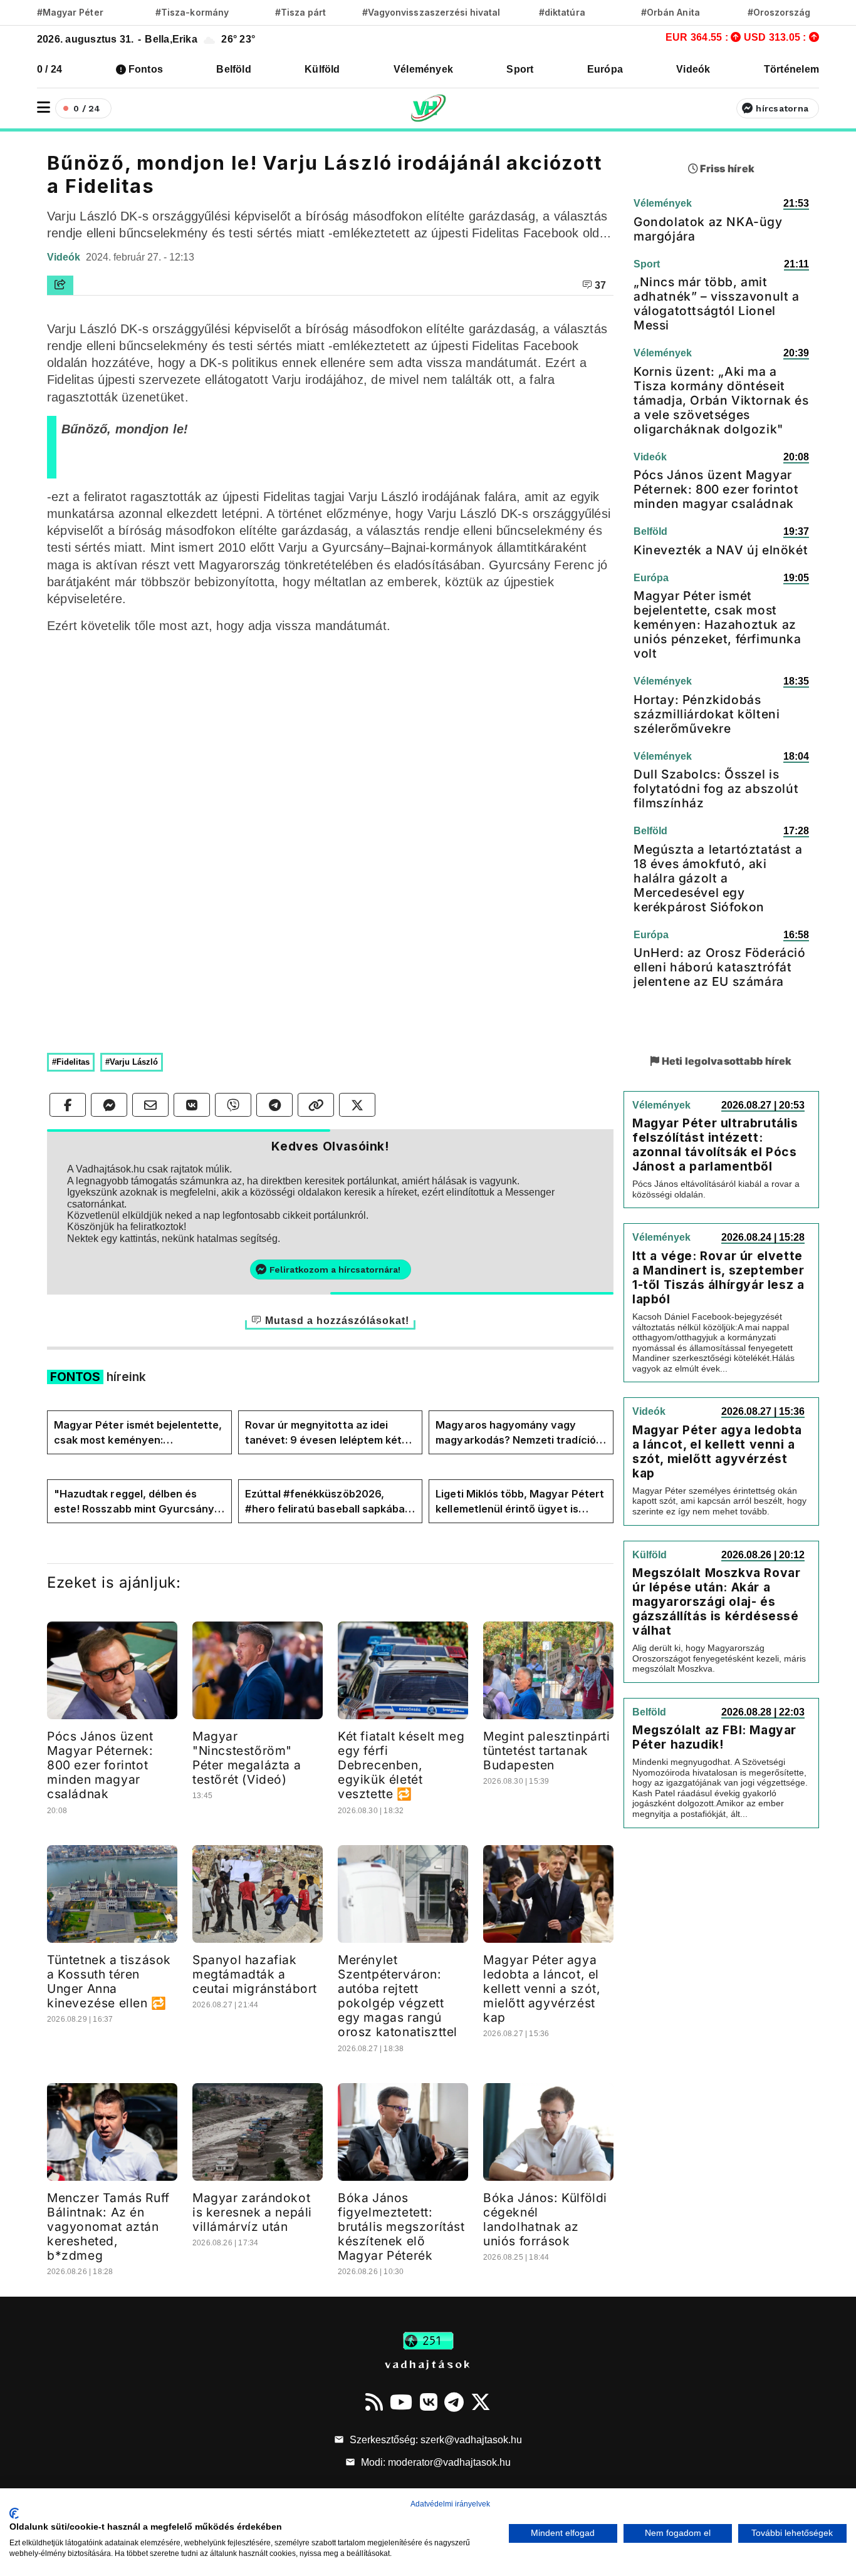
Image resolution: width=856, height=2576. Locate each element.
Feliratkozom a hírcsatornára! (335, 1270)
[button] (44, 107)
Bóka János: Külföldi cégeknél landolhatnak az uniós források (545, 2219)
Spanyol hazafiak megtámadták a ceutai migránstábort (255, 1974)
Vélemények (423, 69)
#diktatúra (562, 12)
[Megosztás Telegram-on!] (274, 1105)
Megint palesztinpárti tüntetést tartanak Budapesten (547, 1751)
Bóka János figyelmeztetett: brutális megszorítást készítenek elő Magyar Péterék (401, 2227)
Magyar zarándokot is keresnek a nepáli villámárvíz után (252, 2212)
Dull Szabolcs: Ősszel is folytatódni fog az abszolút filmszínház (716, 789)
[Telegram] (454, 2402)
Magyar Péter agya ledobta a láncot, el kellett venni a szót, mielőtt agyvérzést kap (542, 1989)
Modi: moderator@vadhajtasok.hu (435, 2462)
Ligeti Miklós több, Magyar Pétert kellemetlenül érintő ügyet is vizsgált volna (520, 1502)
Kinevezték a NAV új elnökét (721, 550)
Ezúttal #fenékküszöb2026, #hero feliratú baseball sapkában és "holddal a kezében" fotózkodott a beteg (328, 1502)
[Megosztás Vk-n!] (192, 1105)
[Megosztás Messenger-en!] (109, 1105)
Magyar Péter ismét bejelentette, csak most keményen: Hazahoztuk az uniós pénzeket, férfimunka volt (138, 1433)
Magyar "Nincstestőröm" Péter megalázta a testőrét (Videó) (247, 1758)
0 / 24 (50, 69)
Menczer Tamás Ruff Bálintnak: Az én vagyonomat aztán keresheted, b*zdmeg (108, 2227)
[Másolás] (316, 1105)
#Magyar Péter (70, 12)
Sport (520, 69)
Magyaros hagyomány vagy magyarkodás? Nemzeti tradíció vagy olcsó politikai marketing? (515, 1433)
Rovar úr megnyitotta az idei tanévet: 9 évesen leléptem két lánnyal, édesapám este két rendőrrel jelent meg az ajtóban (324, 1433)
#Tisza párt (301, 12)
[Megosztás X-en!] (357, 1105)
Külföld (322, 69)
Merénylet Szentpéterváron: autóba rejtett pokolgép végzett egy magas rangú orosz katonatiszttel (398, 1996)
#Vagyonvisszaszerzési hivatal (431, 12)
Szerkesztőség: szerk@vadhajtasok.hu (435, 2440)
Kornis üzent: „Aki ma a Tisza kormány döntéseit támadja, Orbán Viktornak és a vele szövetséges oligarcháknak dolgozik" (721, 400)
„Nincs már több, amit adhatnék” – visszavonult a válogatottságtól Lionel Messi (717, 303)
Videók (693, 69)
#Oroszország (779, 12)
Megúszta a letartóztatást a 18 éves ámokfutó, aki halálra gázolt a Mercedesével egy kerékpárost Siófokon (718, 878)
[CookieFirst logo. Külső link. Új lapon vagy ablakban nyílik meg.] (14, 2513)
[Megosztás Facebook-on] (68, 1105)
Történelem (791, 69)
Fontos (146, 69)
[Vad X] (481, 2402)
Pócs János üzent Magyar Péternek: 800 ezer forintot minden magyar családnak (100, 1765)
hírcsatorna (782, 108)
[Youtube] (401, 2402)
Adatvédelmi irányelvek (450, 2504)
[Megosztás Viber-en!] (233, 1105)
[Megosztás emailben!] (150, 1105)
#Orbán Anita (671, 12)
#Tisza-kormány (192, 12)
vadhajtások (428, 2364)
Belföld (234, 69)
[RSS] (374, 2402)
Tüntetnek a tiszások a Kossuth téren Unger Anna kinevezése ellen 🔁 (109, 1981)
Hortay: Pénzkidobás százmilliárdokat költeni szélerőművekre (707, 714)
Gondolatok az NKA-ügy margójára (708, 229)
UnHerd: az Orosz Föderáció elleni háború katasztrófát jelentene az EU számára (720, 967)
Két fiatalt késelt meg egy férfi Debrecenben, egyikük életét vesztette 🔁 (401, 1765)
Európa (605, 69)
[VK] (429, 2402)
